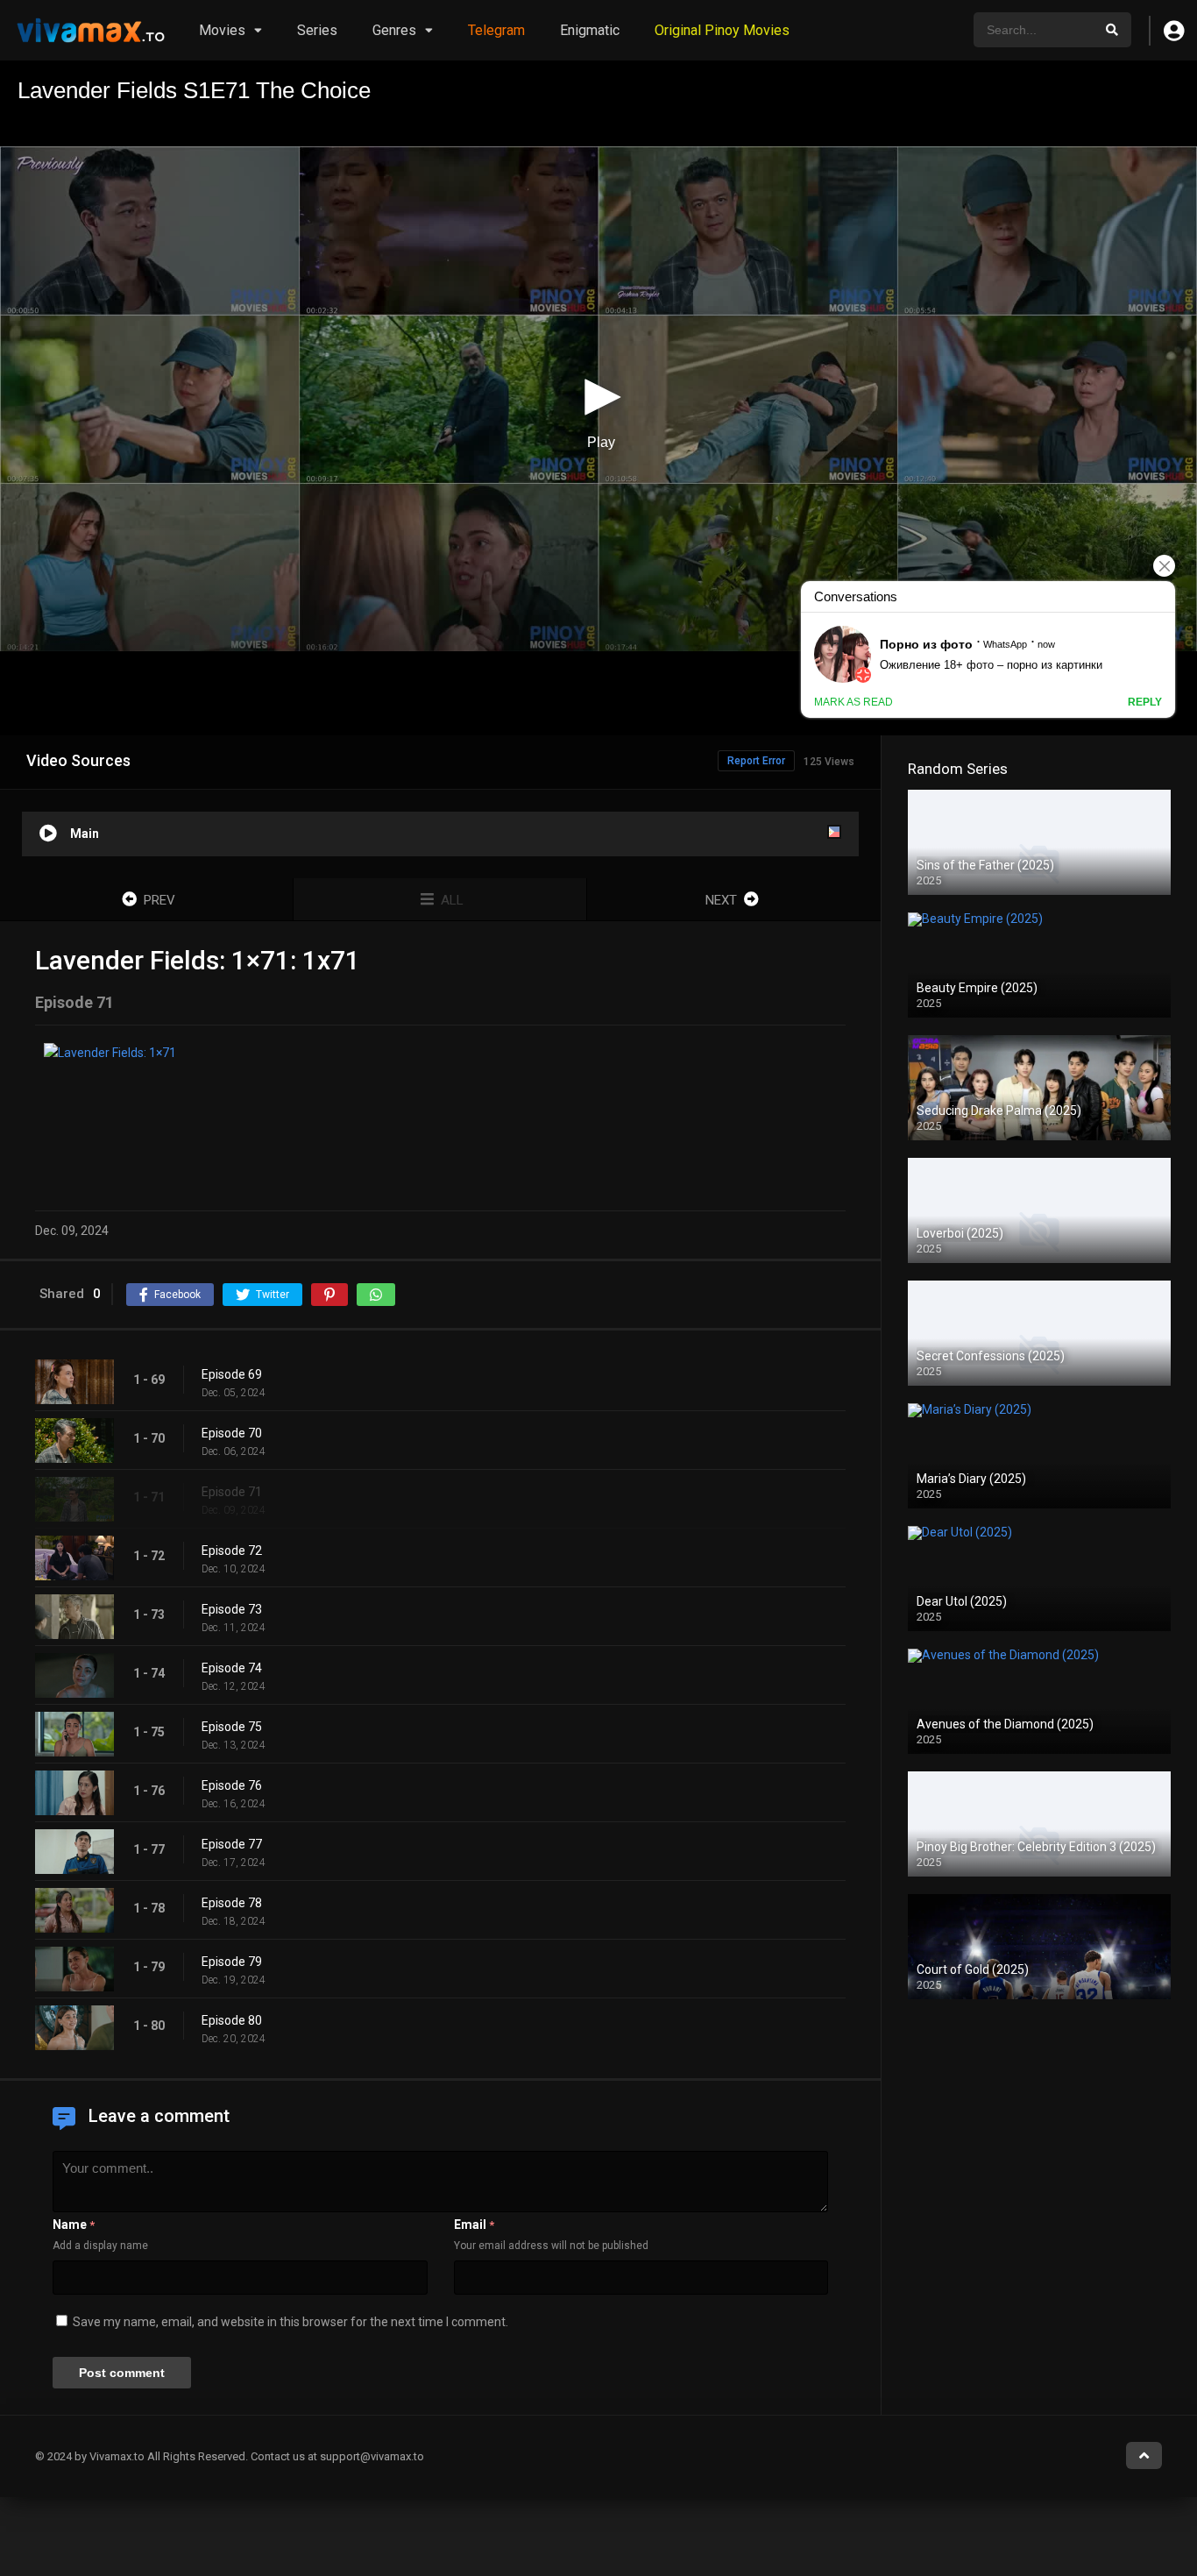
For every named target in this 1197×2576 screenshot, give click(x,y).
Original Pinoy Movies (722, 30)
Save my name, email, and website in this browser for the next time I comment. (290, 2322)
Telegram (496, 30)
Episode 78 (232, 1903)
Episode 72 (232, 1551)
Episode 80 (232, 2020)
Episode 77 (232, 1844)
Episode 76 (232, 1785)
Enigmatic (590, 30)
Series (317, 30)
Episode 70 (232, 1433)
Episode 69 (232, 1374)
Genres (394, 30)
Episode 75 (232, 1727)
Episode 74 (232, 1668)
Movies (222, 30)
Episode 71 (232, 1492)
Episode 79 (232, 1962)
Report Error (756, 761)
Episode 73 (232, 1609)
